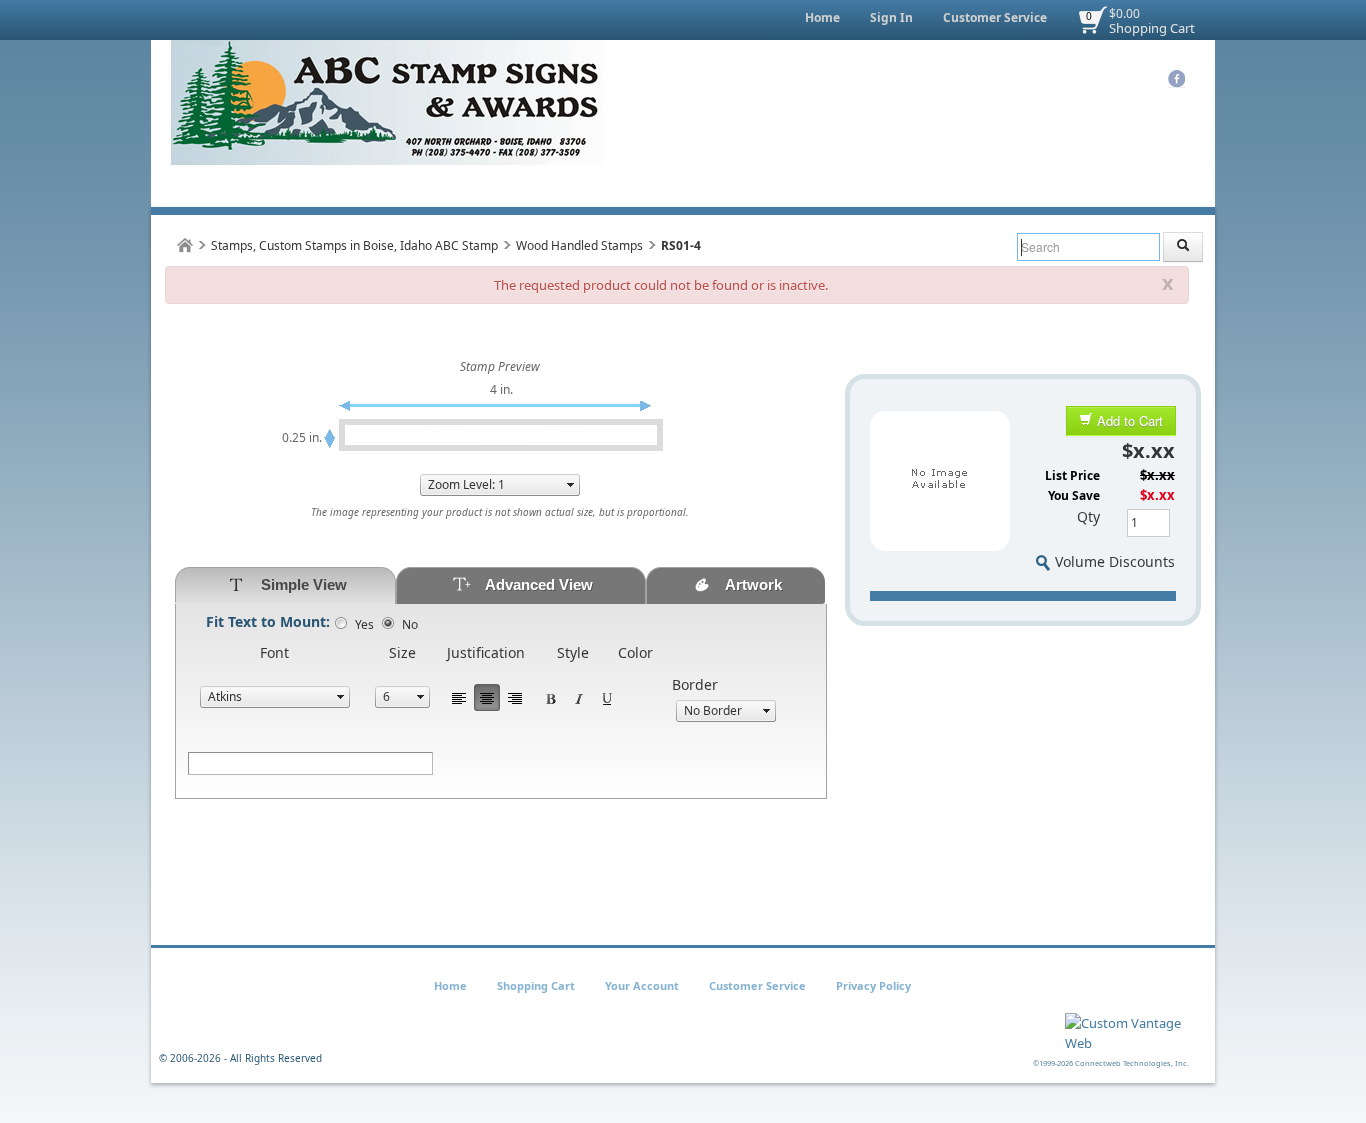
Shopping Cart (1152, 28)
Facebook (1176, 79)
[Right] (515, 697)
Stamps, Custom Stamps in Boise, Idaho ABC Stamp (354, 245)
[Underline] (607, 697)
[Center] (487, 697)
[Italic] (579, 697)
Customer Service (995, 17)
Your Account (642, 985)
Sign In (891, 17)
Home (822, 17)
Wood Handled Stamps (579, 245)
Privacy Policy (873, 985)
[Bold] (551, 697)
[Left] (459, 697)
